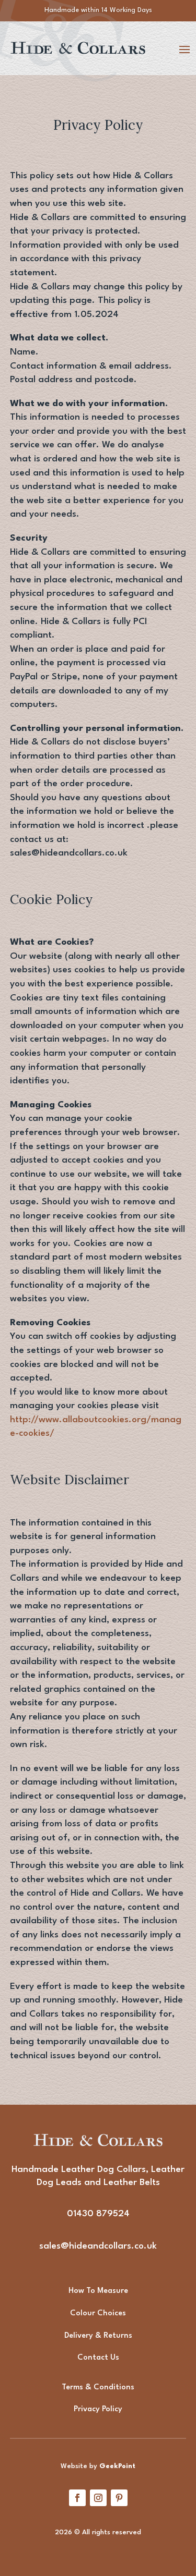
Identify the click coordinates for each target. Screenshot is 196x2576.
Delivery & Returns (98, 2336)
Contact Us (98, 2358)
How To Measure (98, 2291)
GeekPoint (117, 2466)
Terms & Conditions (98, 2388)
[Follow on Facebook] (77, 2498)
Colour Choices (98, 2313)
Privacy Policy (98, 2409)
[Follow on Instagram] (98, 2498)
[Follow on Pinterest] (119, 2498)
